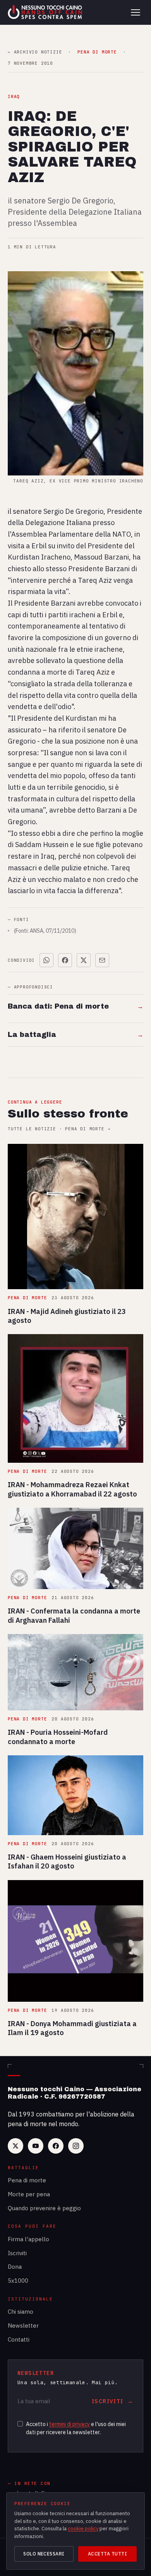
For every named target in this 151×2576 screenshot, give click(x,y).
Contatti (19, 2339)
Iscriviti (17, 2253)
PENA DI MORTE (97, 52)
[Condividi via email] (102, 960)
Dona (15, 2267)
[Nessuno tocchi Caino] (46, 12)
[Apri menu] (136, 12)
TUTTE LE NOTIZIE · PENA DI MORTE (59, 1129)
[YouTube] (36, 2146)
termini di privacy (69, 2424)
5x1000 (18, 2281)
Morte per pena (29, 2194)
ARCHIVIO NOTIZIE (35, 52)
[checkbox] (20, 2424)
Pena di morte (27, 2180)
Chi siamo (21, 2312)
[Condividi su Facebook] (65, 960)
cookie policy (83, 2529)
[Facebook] (56, 2146)
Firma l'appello (28, 2239)
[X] (15, 2146)
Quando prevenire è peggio (44, 2208)
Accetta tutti (107, 2554)
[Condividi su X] (84, 960)
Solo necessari (44, 2554)
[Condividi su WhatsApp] (46, 960)
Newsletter (23, 2325)
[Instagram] (76, 2146)
